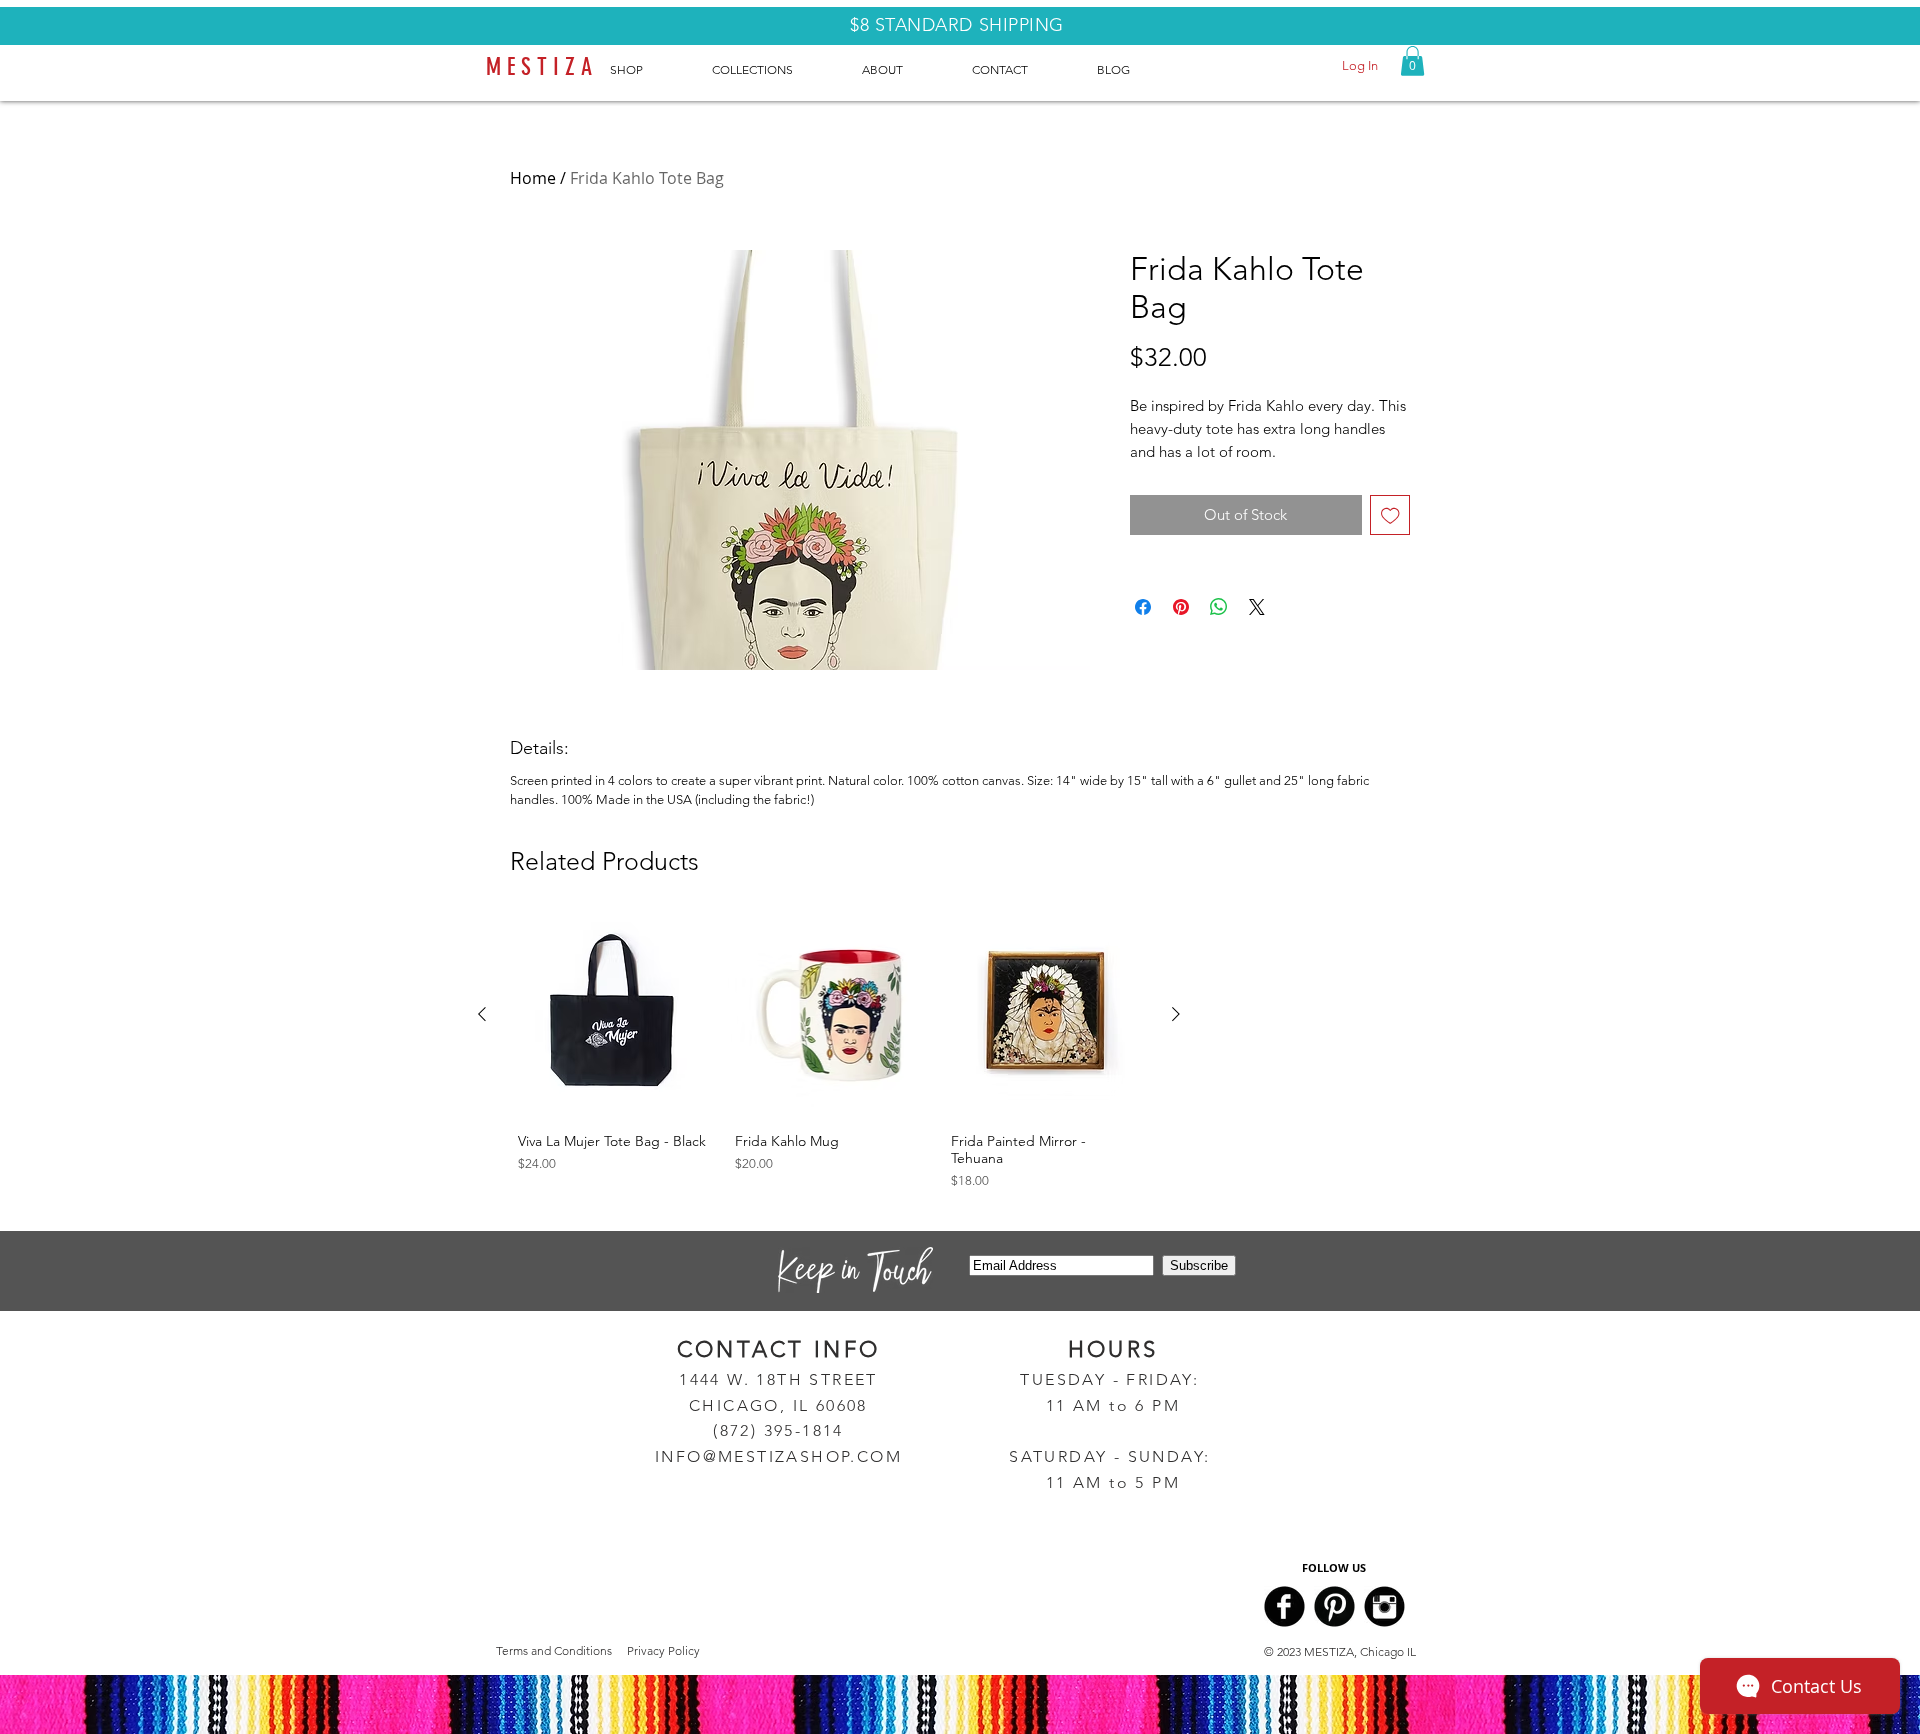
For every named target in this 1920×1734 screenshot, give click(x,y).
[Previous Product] (482, 1014)
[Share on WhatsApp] (1219, 607)
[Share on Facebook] (1143, 607)
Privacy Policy (663, 1650)
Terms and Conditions (554, 1650)
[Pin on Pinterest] (1181, 607)
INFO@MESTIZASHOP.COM (778, 1456)
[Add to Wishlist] (1390, 515)
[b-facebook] (1284, 1606)
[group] (829, 1055)
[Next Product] (1176, 1014)
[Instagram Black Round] (1384, 1606)
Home (533, 178)
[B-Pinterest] (1334, 1606)
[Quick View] (612, 1015)
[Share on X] (1257, 607)
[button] (1412, 61)
